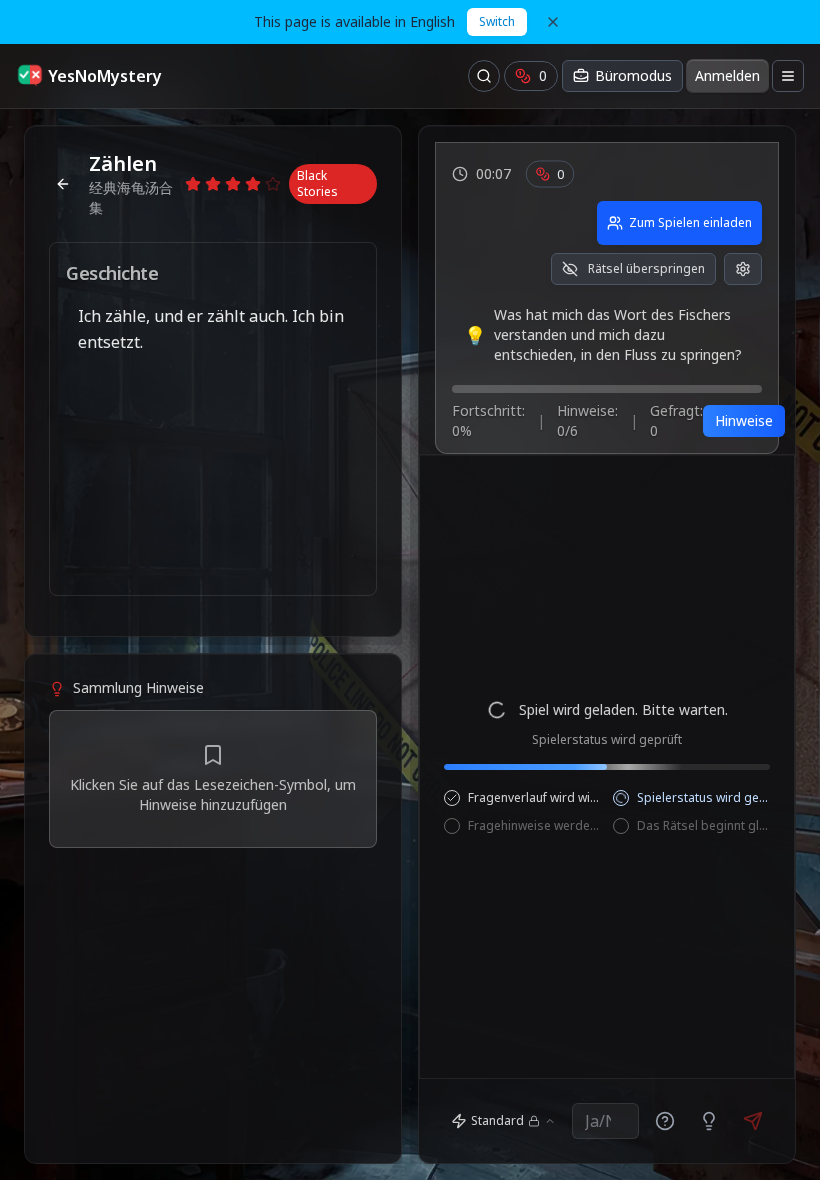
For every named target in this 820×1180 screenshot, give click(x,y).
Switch (497, 21)
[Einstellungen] (743, 269)
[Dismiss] (553, 22)
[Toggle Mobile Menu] (788, 76)
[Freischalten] (709, 1121)
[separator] (213, 645)
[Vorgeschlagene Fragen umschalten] (665, 1121)
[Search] (484, 76)
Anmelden (727, 75)
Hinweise (744, 420)
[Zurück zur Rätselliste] (63, 184)
